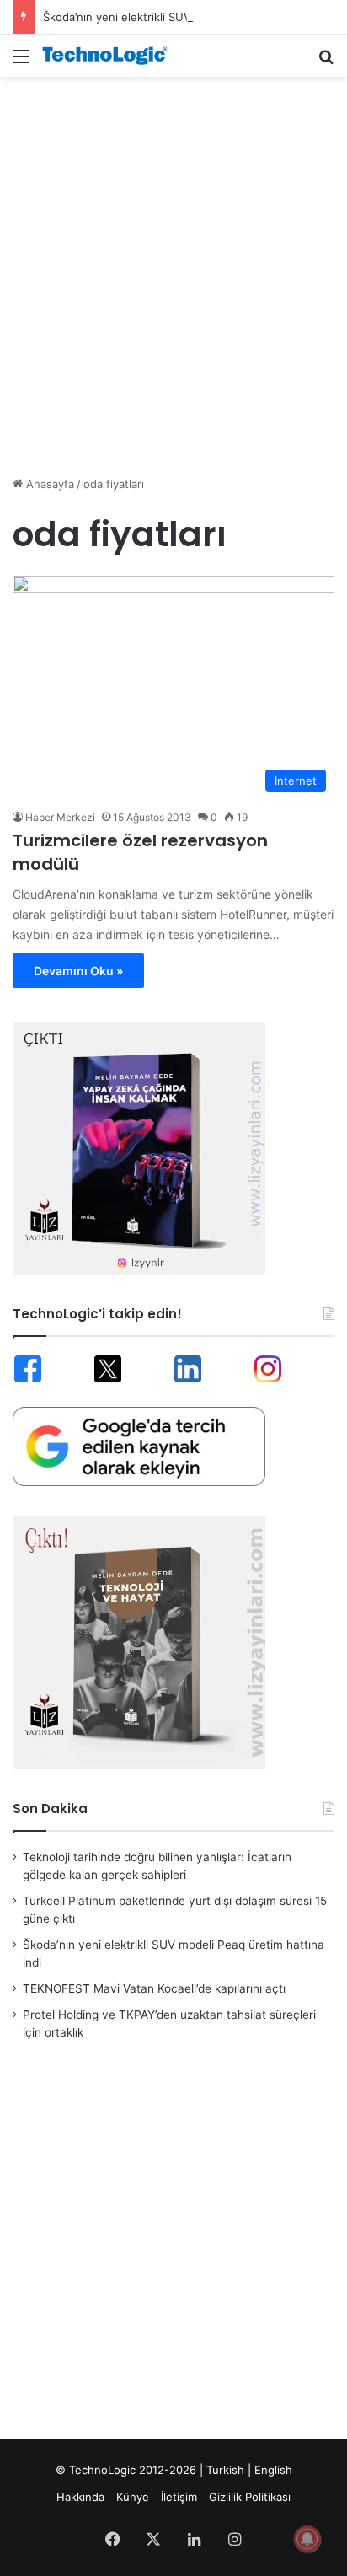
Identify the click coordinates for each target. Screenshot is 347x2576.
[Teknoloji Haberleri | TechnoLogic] (109, 56)
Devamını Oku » (78, 971)
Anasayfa (48, 484)
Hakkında (80, 2497)
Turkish (225, 2470)
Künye (133, 2497)
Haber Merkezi (60, 817)
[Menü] (21, 62)
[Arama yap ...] (326, 62)
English (273, 2470)
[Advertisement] (173, 267)
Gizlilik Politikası (250, 2497)
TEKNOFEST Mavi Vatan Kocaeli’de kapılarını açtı (154, 1988)
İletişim (179, 2497)
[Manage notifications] (307, 2539)
